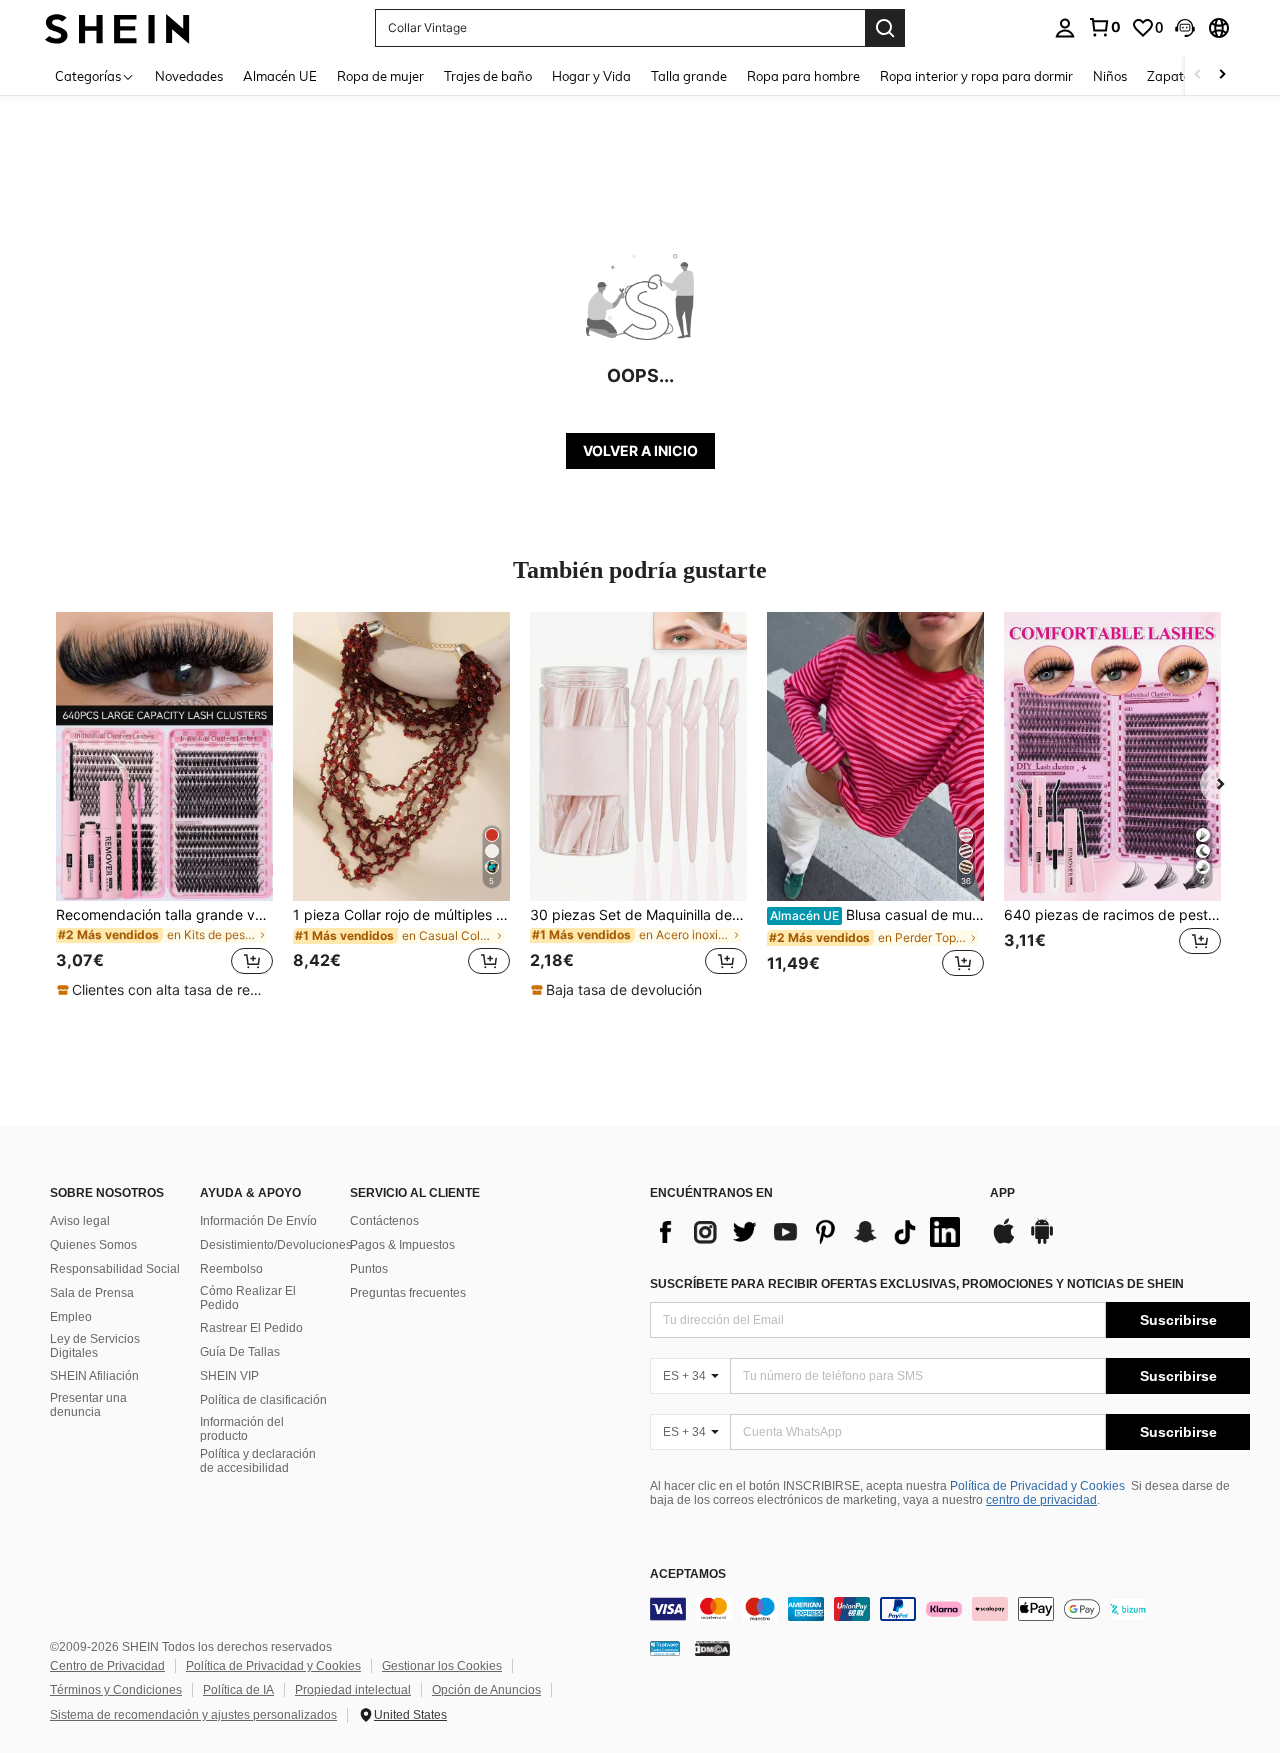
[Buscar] (885, 28)
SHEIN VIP (229, 1376)
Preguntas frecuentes (408, 1293)
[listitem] (164, 806)
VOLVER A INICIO (640, 450)
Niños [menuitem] (1110, 76)
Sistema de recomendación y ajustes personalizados (193, 1715)
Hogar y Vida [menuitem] (591, 76)
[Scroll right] (1222, 75)
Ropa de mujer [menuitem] (380, 76)
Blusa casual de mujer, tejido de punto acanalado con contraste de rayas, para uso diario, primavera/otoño (877, 915)
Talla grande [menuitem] (689, 76)
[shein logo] (117, 27)
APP (1002, 1193)
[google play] (1042, 1241)
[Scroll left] (1198, 75)
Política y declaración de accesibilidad (258, 1461)
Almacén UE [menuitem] (280, 76)
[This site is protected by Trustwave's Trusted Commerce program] (665, 1647)
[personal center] (1065, 28)
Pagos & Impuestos (402, 1245)
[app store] (1004, 1241)
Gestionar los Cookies (442, 1666)
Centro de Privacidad (107, 1666)
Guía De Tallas (240, 1352)
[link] (1104, 27)
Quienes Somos (93, 1245)
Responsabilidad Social (115, 1269)
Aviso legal (80, 1221)
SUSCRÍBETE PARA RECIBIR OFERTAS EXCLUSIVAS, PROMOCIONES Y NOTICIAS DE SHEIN (917, 1284)
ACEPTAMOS (688, 1574)
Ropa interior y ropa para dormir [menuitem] (976, 76)
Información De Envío (258, 1221)
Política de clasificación (263, 1400)
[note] (164, 990)
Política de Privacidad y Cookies (1037, 1486)
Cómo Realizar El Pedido (248, 1298)
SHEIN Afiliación (94, 1376)
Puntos (369, 1269)
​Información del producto (242, 1429)
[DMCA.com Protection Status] (712, 1647)
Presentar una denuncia (88, 1405)
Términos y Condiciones (116, 1690)
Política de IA (238, 1690)
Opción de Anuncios (486, 1690)
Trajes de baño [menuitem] (488, 76)
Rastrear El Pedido (251, 1328)
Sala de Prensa (92, 1293)
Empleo (71, 1317)
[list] (810, 1232)
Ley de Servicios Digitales (95, 1346)
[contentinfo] (950, 1609)
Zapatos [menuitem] (1172, 76)
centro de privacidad (1041, 1500)
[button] (1185, 28)
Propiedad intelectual (353, 1690)
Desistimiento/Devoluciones (276, 1245)
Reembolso (231, 1269)
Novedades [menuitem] (189, 76)
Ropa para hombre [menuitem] (803, 76)
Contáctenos (384, 1221)
